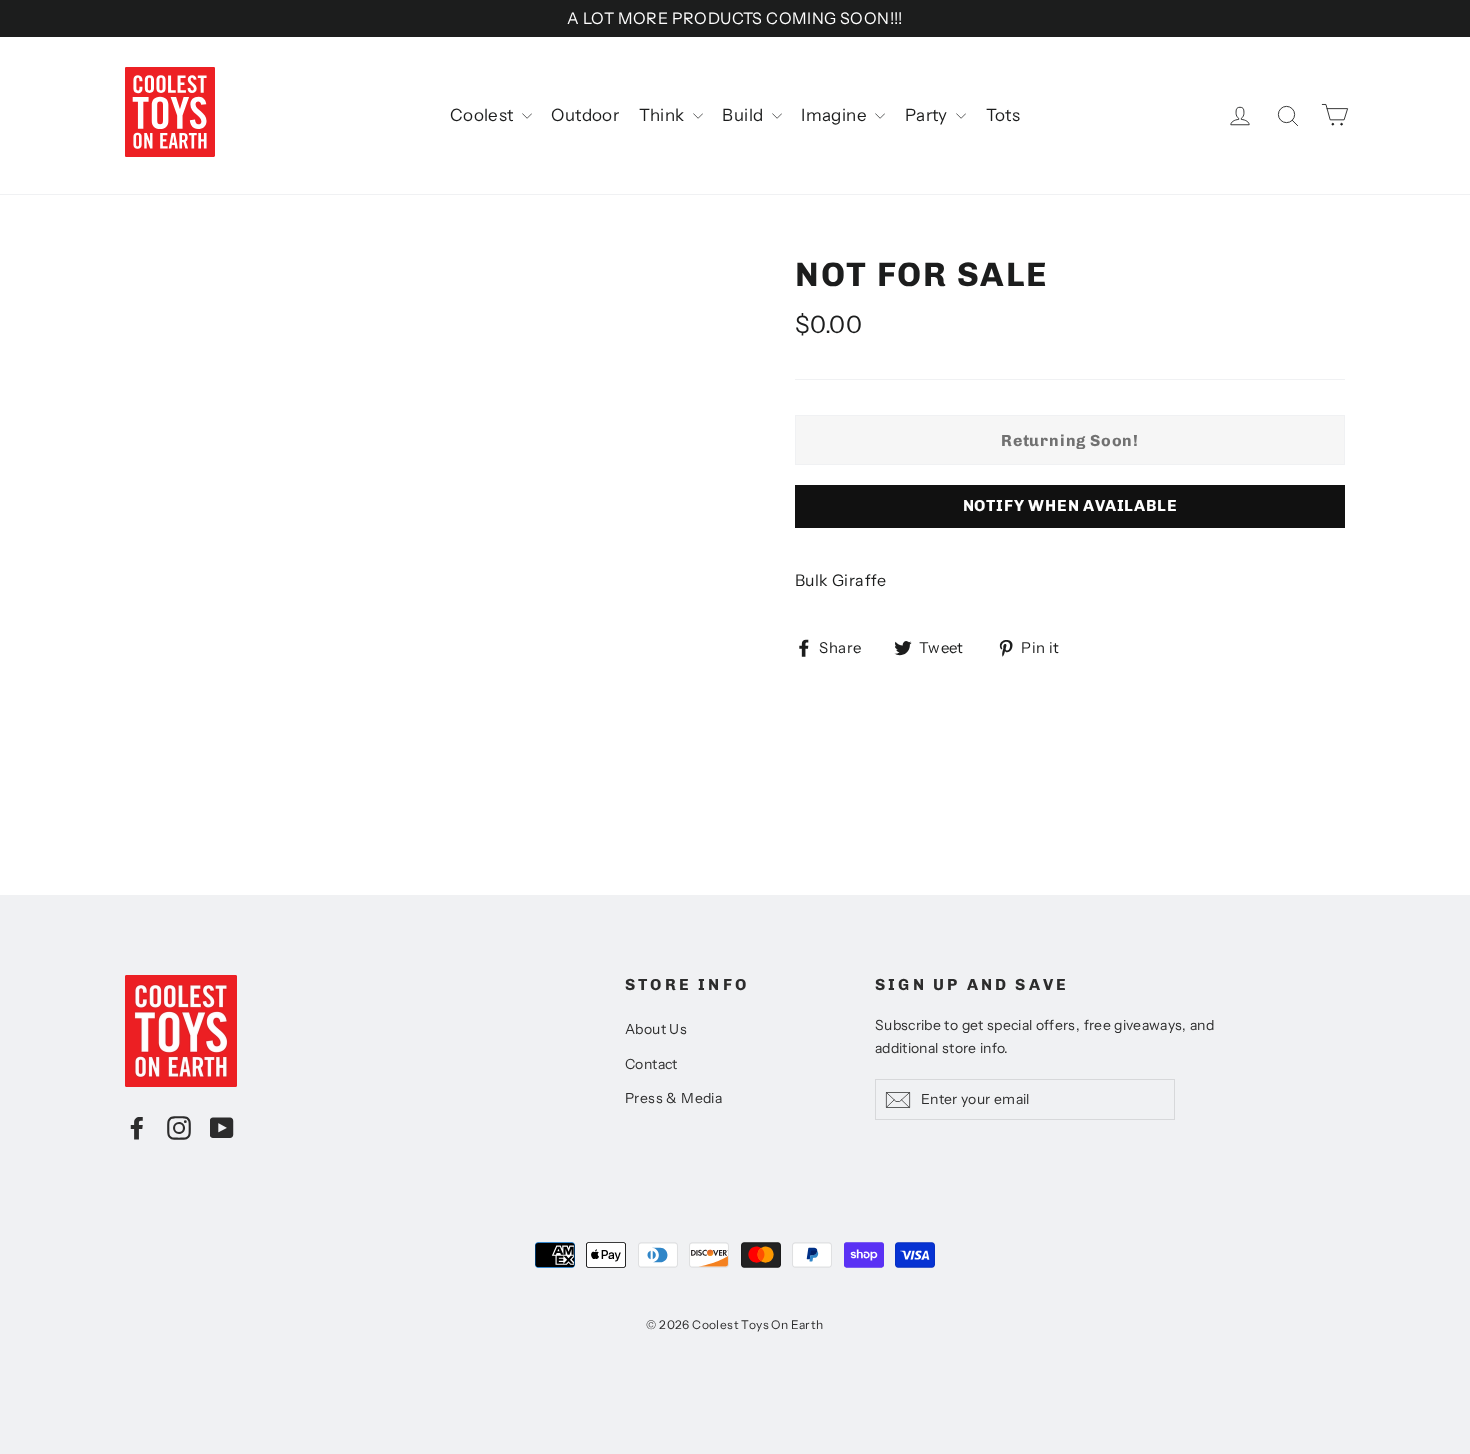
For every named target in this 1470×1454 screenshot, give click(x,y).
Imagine (835, 115)
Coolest (483, 115)
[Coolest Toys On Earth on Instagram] (179, 1127)
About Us (656, 1029)
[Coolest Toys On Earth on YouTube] (222, 1127)
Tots (1003, 115)
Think (663, 115)
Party (928, 115)
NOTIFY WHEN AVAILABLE (1070, 505)
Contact (651, 1064)
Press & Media (673, 1098)
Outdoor (585, 115)
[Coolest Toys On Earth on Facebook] (137, 1127)
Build (744, 115)
